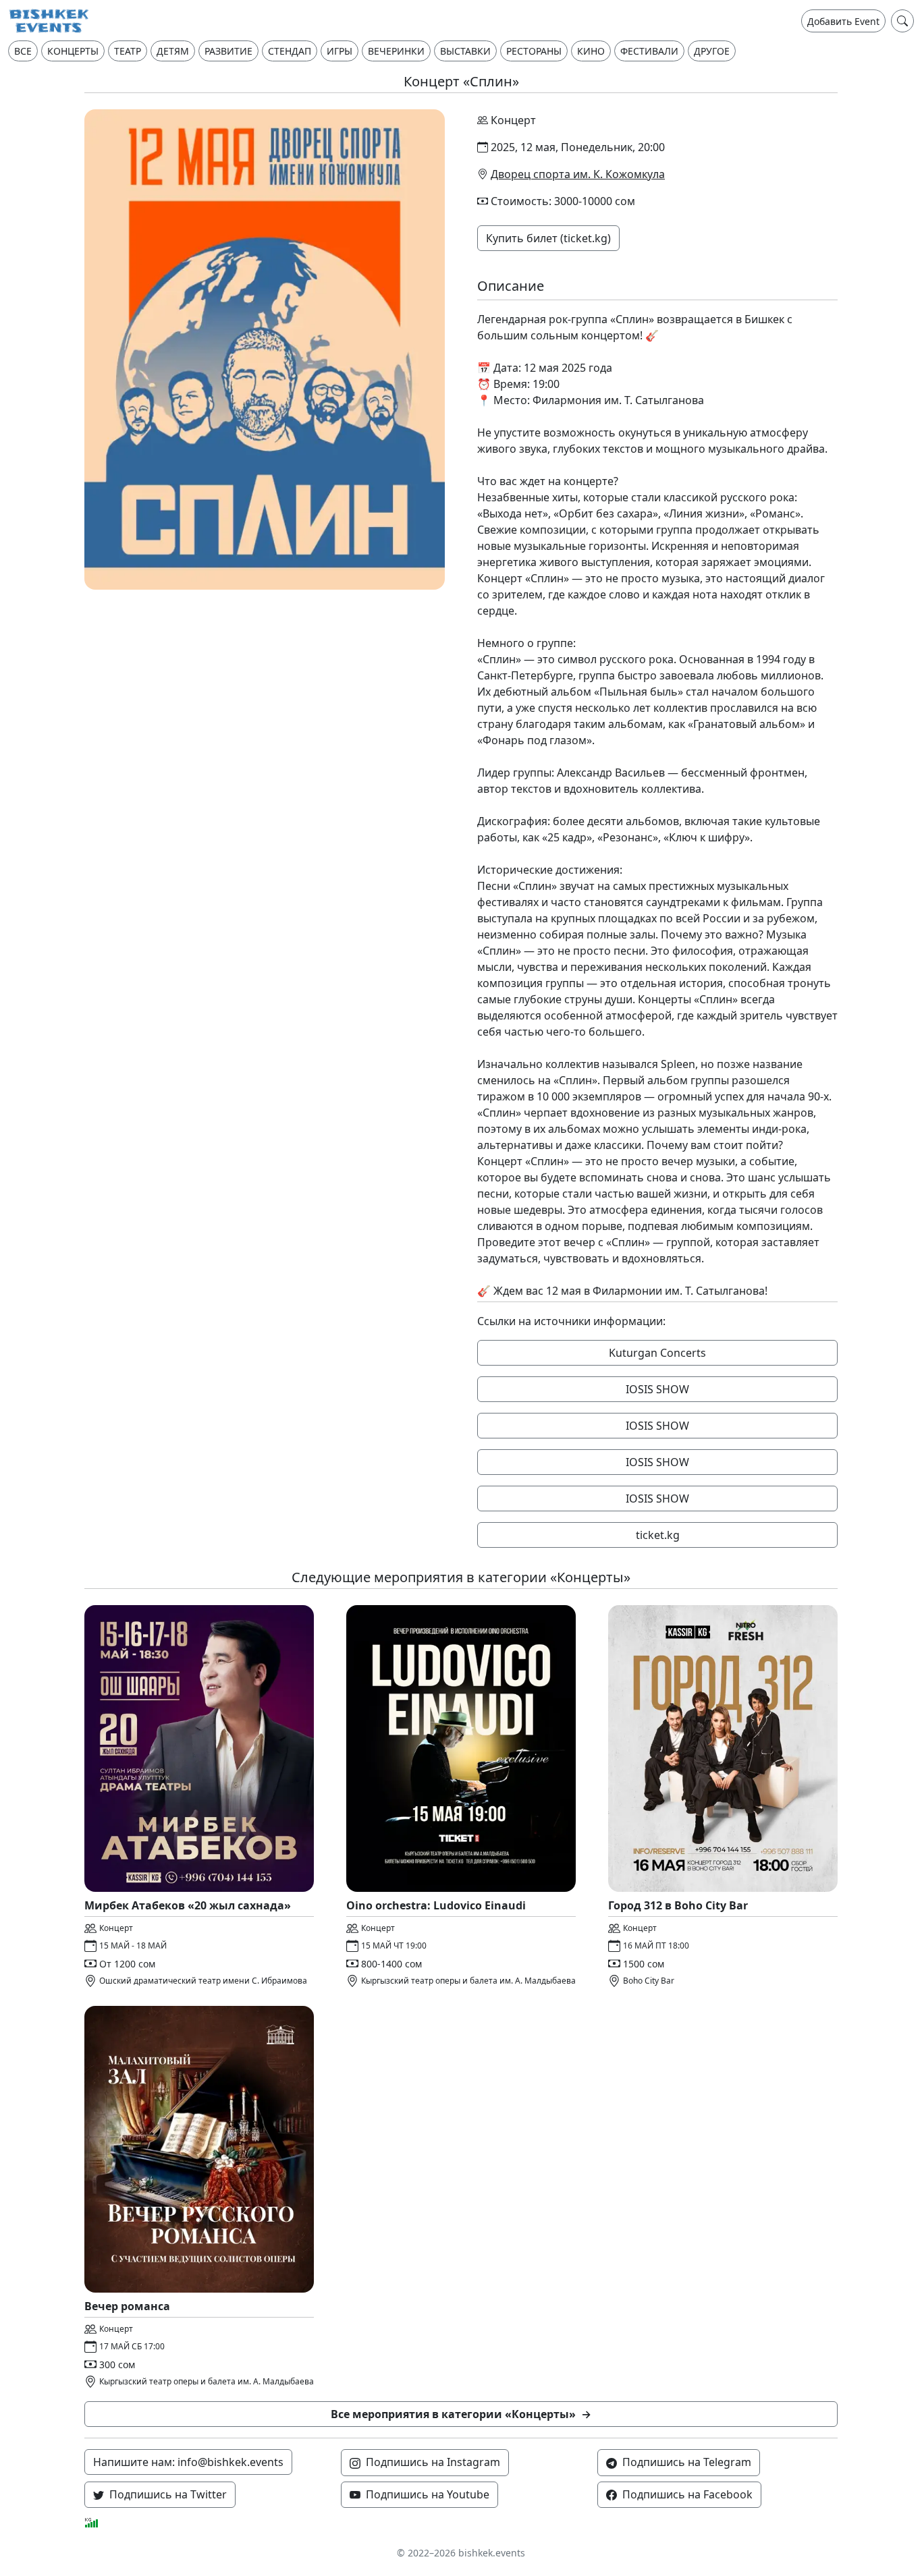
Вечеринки (396, 51)
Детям (173, 51)
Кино (591, 51)
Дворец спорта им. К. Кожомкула (578, 174)
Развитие (228, 51)
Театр (128, 51)
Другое (712, 51)
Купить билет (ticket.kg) (548, 238)
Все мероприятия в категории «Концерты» (461, 2414)
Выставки (465, 51)
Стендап (290, 51)
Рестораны (534, 51)
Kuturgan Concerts (657, 1353)
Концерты (73, 51)
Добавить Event (843, 21)
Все (23, 51)
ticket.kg (658, 1535)
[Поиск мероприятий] (902, 21)
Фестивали (649, 51)
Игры (340, 51)
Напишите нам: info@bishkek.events (188, 2462)
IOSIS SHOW (657, 1389)
